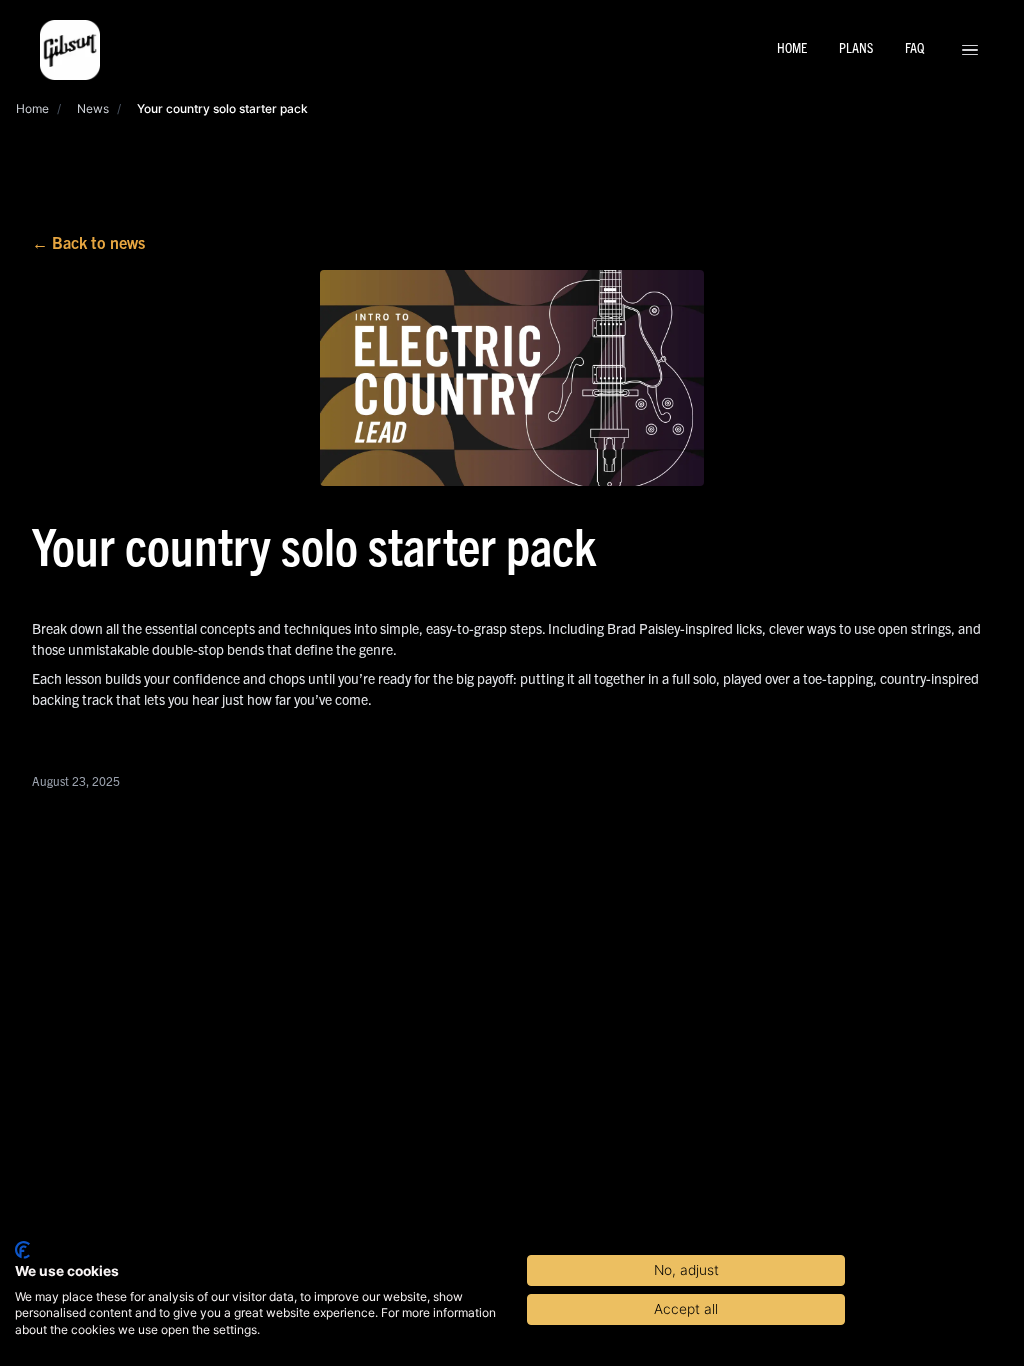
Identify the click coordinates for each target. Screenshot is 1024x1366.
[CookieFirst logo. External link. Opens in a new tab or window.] (22, 1250)
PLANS (856, 47)
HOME (792, 47)
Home (32, 108)
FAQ (914, 47)
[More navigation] (970, 50)
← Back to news (88, 242)
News (93, 108)
